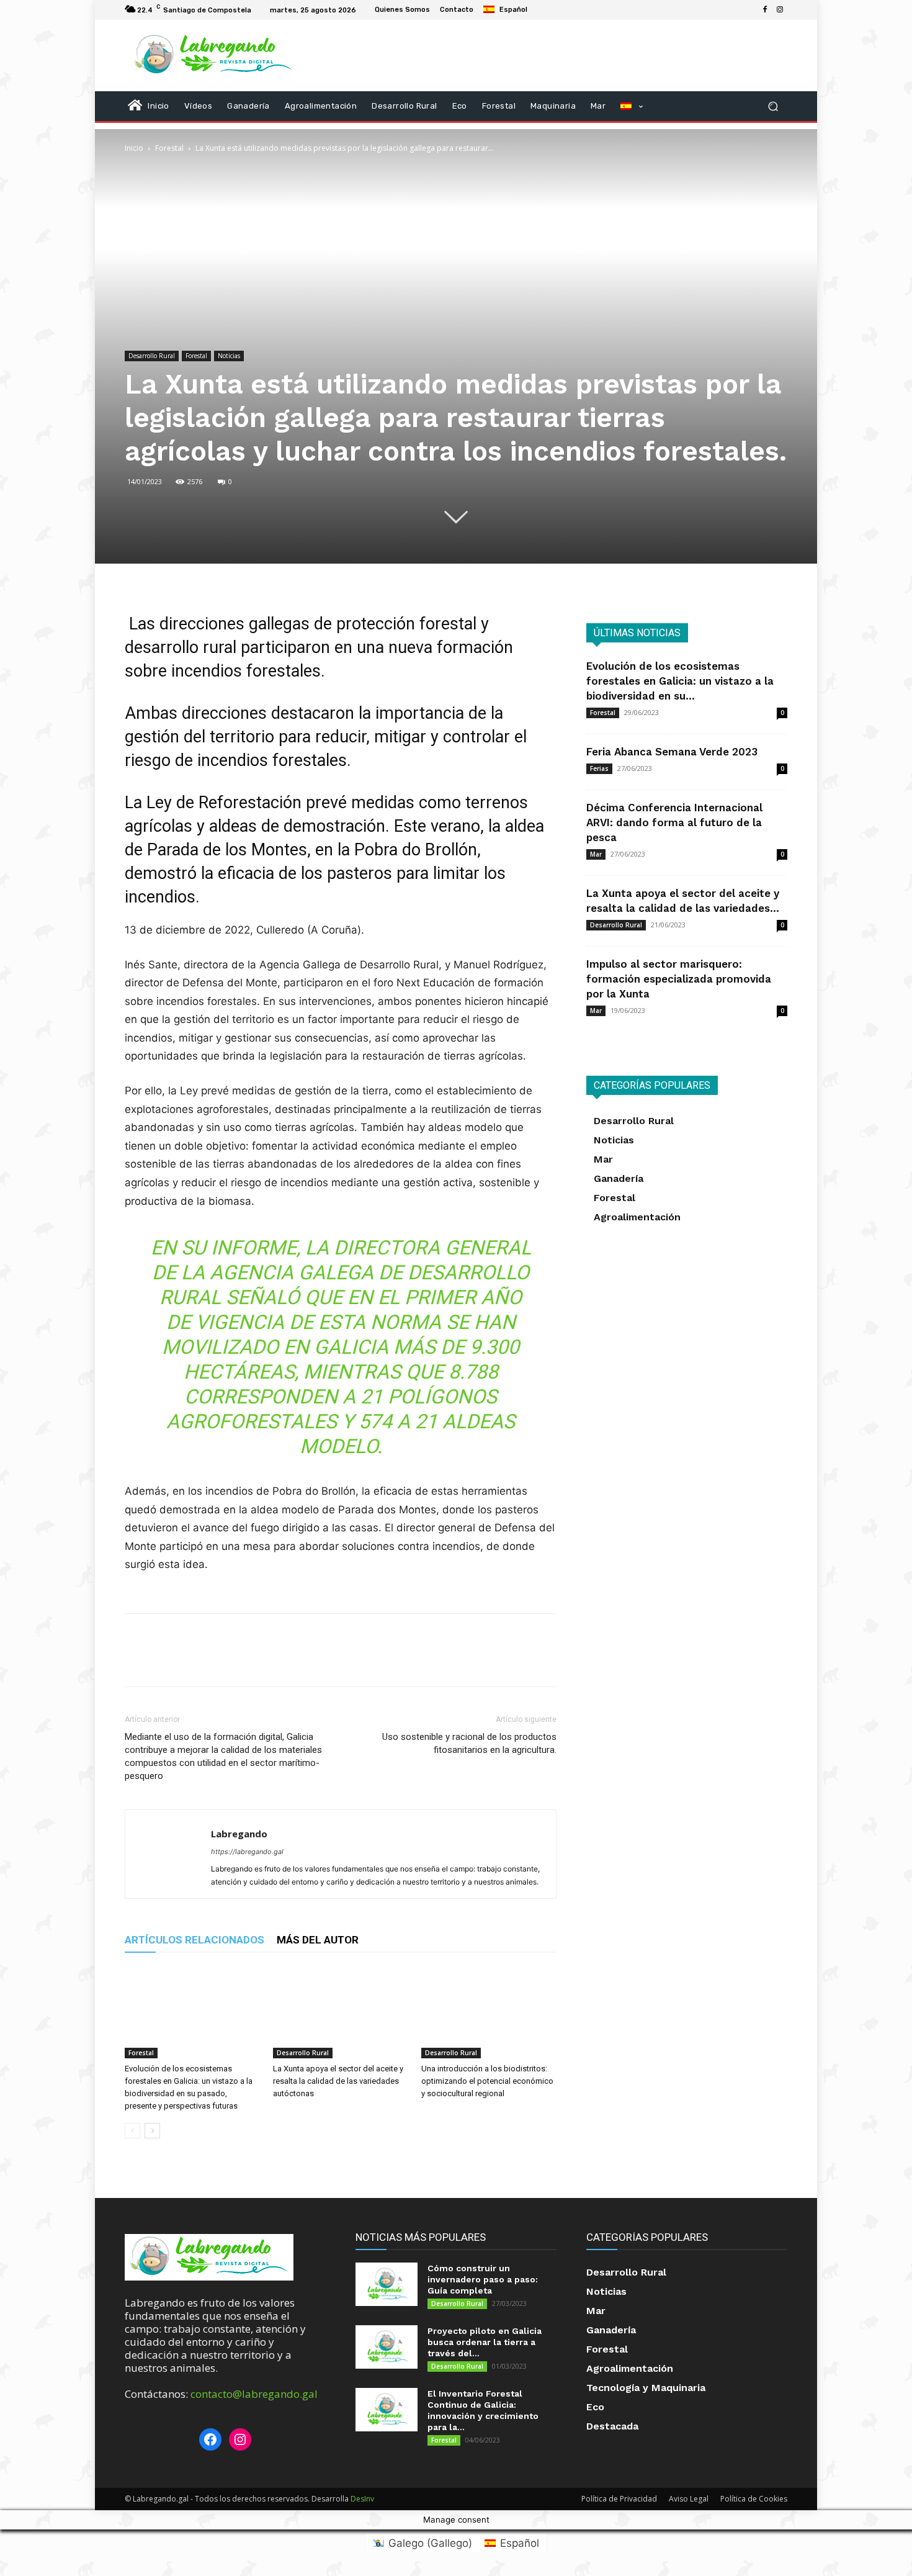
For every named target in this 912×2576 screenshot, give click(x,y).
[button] (773, 106)
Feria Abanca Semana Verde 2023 (672, 752)
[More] (252, 1661)
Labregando (239, 1834)
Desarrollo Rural (152, 356)
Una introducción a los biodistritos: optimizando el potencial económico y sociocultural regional (487, 2081)
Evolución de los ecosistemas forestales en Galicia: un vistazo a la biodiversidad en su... (680, 681)
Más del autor (318, 1940)
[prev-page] (132, 2131)
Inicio (134, 148)
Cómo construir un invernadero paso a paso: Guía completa (483, 2279)
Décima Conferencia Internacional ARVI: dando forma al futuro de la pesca (674, 822)
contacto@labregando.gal (254, 2394)
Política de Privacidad (619, 2499)
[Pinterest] (194, 1661)
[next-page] (152, 2131)
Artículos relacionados (194, 1940)
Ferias (599, 768)
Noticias (229, 356)
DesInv (362, 2499)
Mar (596, 854)
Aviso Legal (689, 2499)
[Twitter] (166, 1661)
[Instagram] (780, 10)
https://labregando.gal (247, 1852)
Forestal (169, 148)
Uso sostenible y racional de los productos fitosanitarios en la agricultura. (469, 1743)
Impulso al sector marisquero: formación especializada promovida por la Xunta (679, 979)
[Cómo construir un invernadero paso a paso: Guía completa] (387, 2284)
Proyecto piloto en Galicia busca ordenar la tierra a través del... (485, 2342)
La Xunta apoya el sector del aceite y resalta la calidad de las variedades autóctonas (338, 2081)
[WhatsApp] (223, 1661)
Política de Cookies (754, 2499)
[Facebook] (765, 10)
